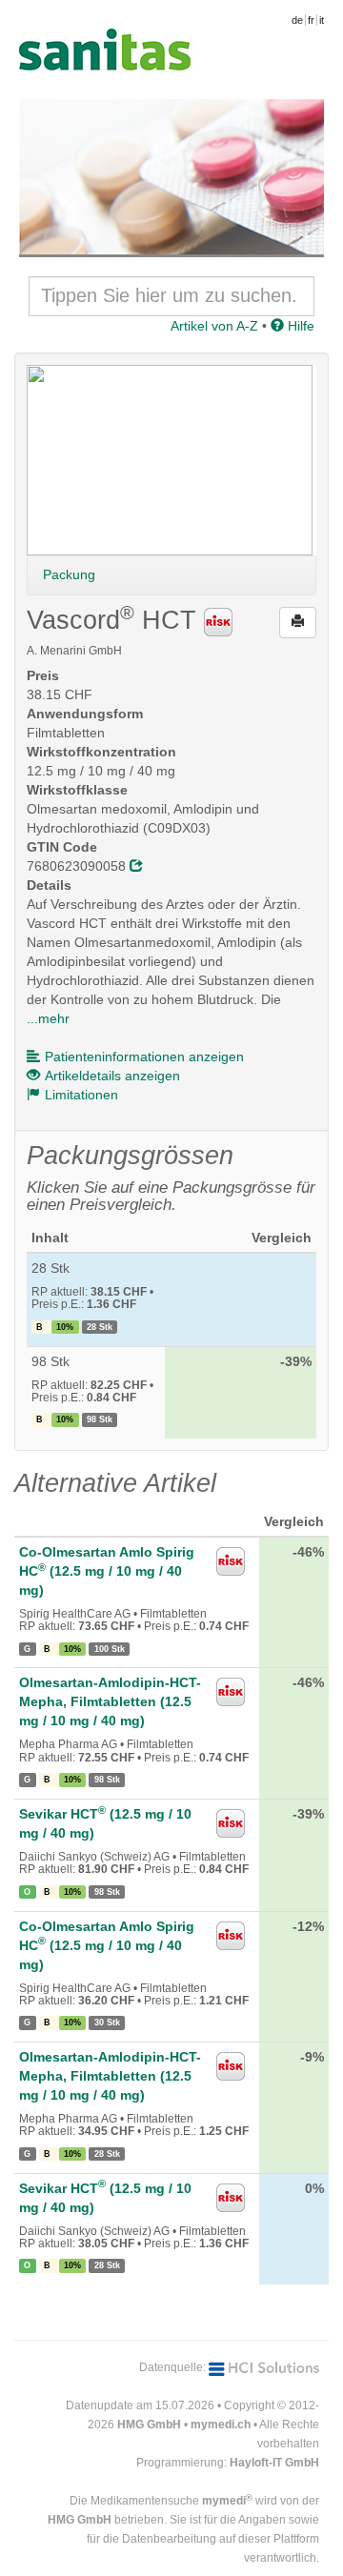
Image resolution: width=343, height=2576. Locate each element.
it (322, 20)
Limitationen (81, 1095)
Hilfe (299, 326)
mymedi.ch (221, 2425)
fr (311, 20)
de (297, 20)
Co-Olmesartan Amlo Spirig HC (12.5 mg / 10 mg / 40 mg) (107, 1571)
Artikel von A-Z (214, 326)
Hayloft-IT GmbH (274, 2463)
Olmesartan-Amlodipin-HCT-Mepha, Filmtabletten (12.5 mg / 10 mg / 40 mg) (110, 1701)
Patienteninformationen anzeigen (144, 1057)
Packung (69, 574)
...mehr (48, 1018)
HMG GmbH (149, 2425)
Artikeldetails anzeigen (112, 1076)
